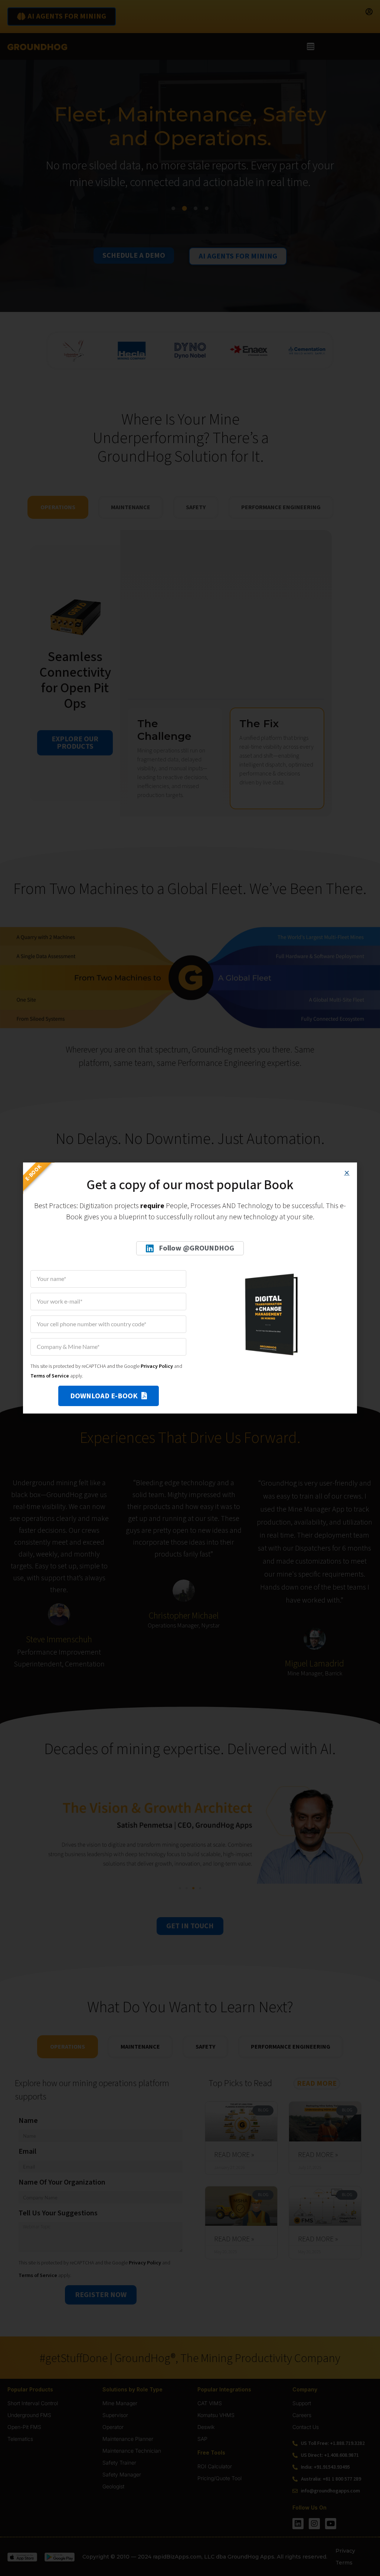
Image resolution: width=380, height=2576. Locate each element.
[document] (190, 1288)
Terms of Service (50, 1376)
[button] (347, 1173)
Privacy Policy (157, 1366)
